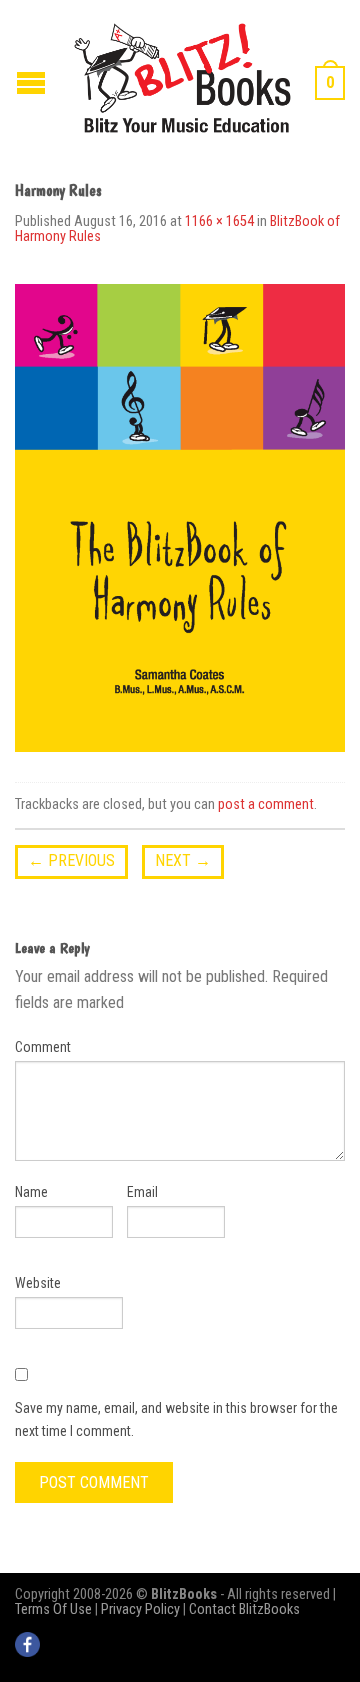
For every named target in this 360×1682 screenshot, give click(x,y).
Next (183, 860)
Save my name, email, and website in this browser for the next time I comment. (176, 1419)
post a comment (266, 804)
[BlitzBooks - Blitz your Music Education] (182, 75)
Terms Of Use (53, 1609)
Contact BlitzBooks (244, 1609)
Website (38, 1283)
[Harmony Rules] (180, 517)
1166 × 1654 (219, 221)
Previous (71, 860)
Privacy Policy (140, 1609)
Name (31, 1192)
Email (142, 1192)
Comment (43, 1047)
